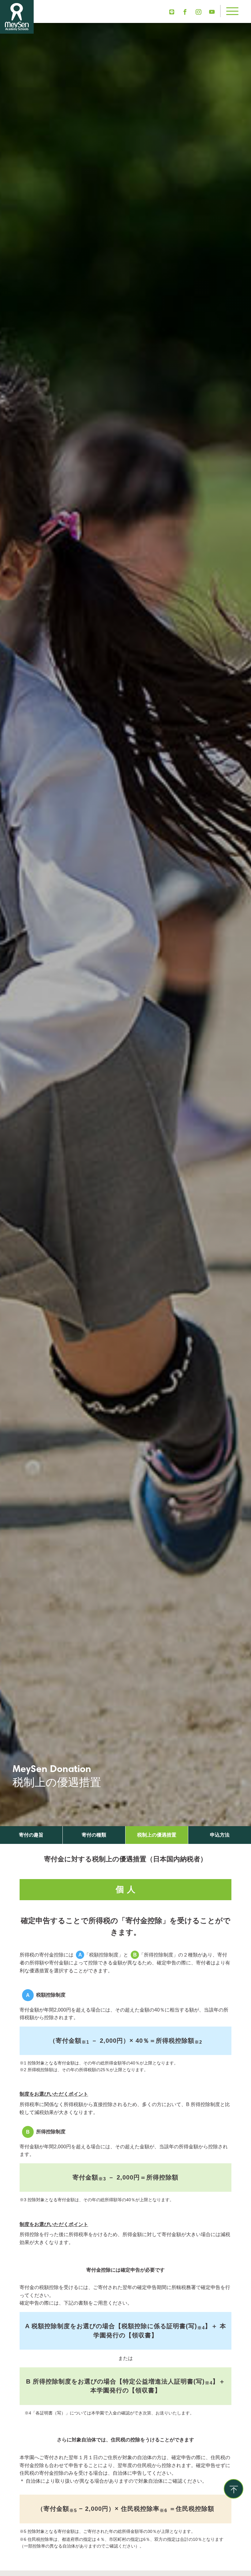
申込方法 (220, 1835)
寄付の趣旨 (31, 1835)
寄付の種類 (94, 1835)
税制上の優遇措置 (157, 1835)
